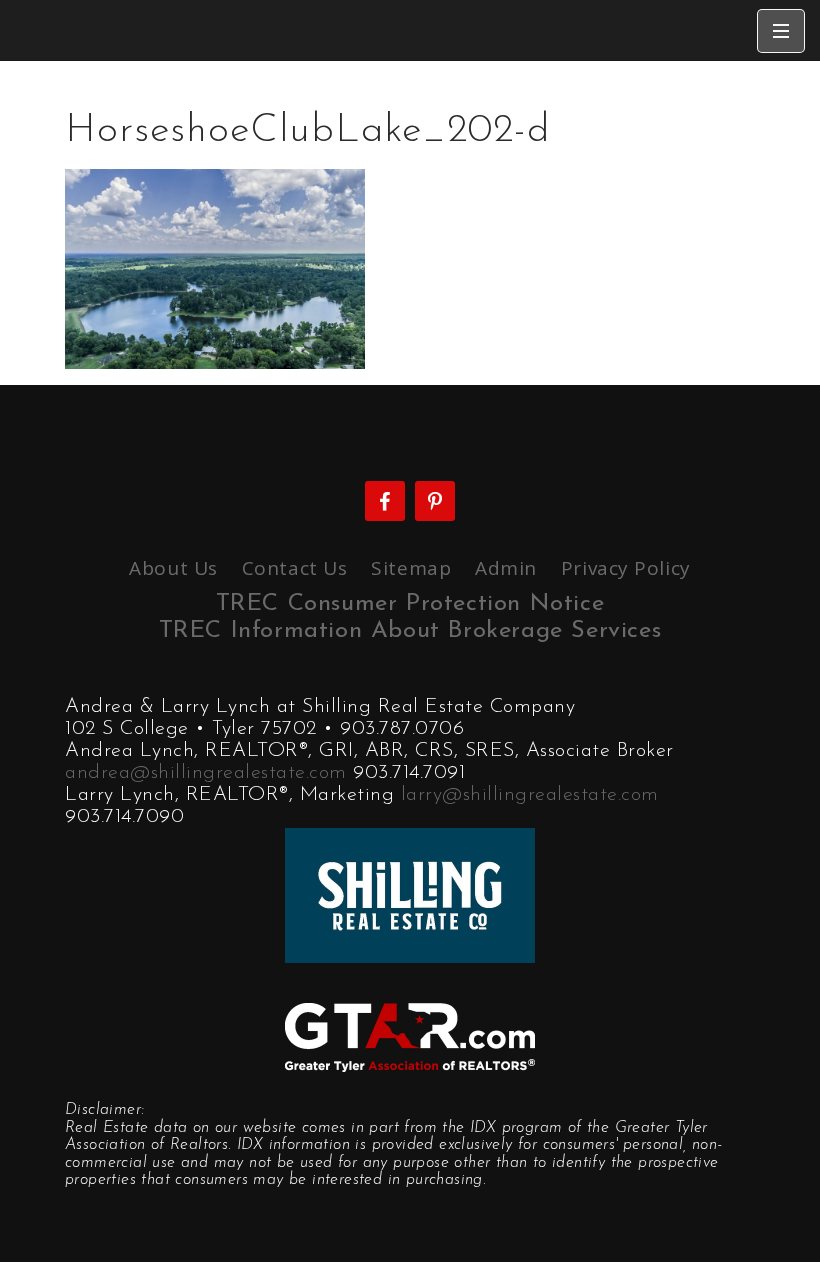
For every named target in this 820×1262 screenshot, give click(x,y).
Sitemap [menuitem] (411, 568)
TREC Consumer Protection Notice (410, 604)
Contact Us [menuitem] (295, 568)
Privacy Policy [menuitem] (626, 568)
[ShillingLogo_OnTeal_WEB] (410, 893)
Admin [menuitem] (506, 568)
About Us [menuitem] (173, 568)
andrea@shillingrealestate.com (206, 773)
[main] (410, 215)
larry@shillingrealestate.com (530, 795)
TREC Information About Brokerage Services (410, 631)
